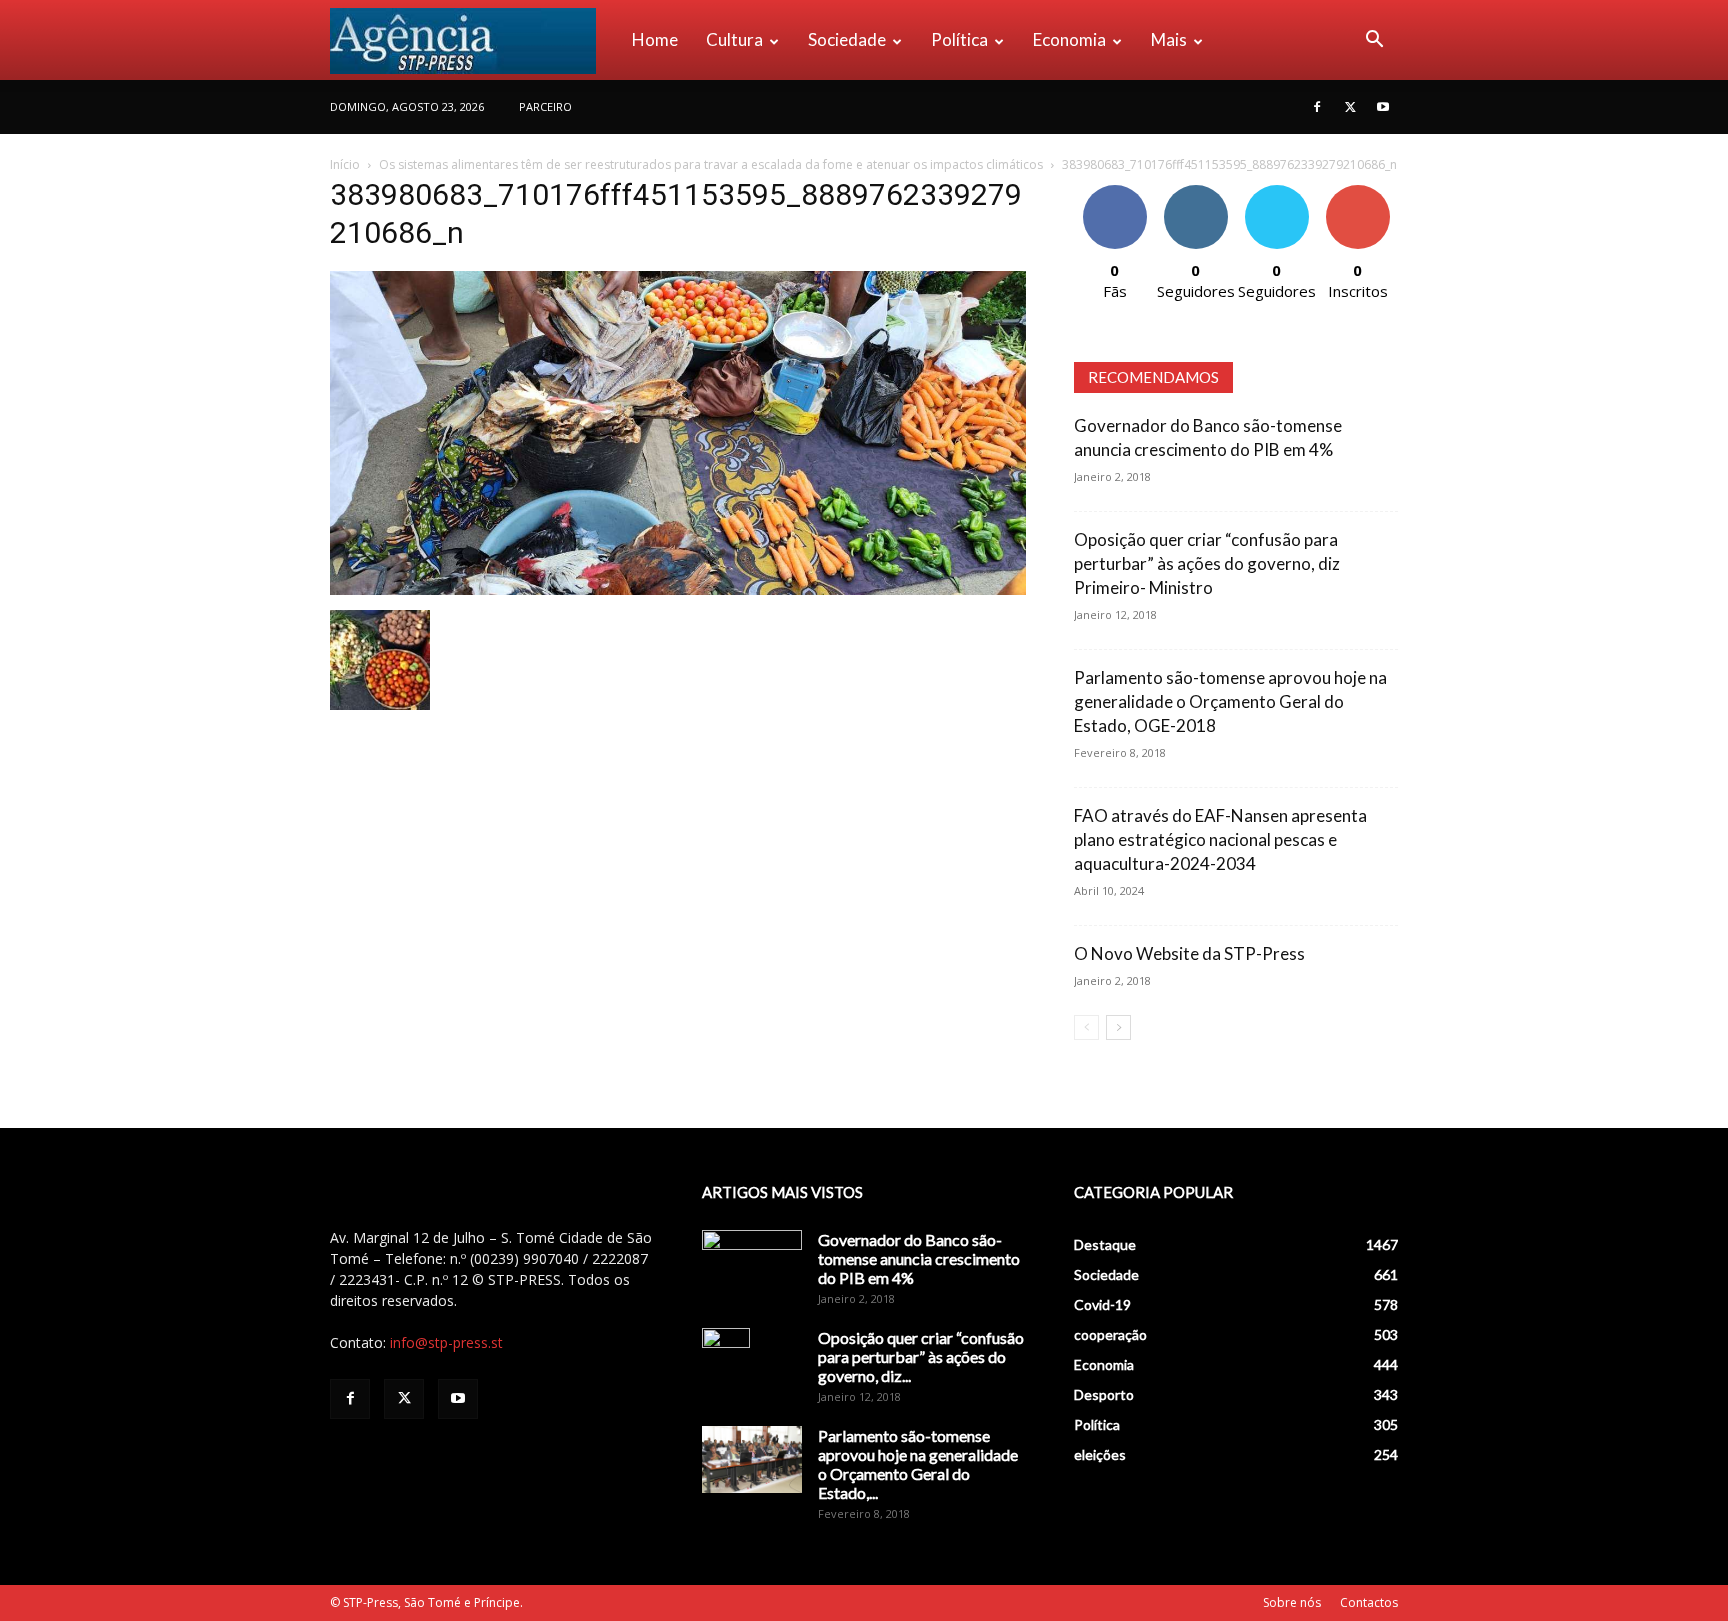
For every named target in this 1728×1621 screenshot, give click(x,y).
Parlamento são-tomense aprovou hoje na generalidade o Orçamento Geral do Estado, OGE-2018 (1230, 701)
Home (655, 39)
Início (345, 164)
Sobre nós (1292, 1602)
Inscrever (1358, 192)
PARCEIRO (545, 106)
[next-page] (1118, 1027)
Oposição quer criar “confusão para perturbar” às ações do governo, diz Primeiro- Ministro (1207, 563)
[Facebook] (1317, 107)
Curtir (1115, 192)
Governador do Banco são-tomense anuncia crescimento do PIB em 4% (919, 1258)
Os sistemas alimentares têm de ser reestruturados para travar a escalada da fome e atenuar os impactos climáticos (711, 164)
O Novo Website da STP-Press (1189, 953)
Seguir (1195, 192)
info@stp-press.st (446, 1342)
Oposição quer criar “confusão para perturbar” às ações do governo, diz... (921, 1356)
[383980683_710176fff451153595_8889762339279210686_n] (678, 589)
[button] (1374, 41)
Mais (1169, 39)
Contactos (1369, 1602)
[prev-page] (1086, 1027)
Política (959, 39)
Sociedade (847, 39)
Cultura (734, 39)
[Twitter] (1350, 107)
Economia (1069, 39)
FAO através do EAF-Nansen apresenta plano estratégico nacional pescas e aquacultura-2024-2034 (1220, 839)
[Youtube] (1383, 107)
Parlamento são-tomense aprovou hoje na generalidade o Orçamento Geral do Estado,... (918, 1464)
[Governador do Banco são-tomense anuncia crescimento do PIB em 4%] (752, 1265)
